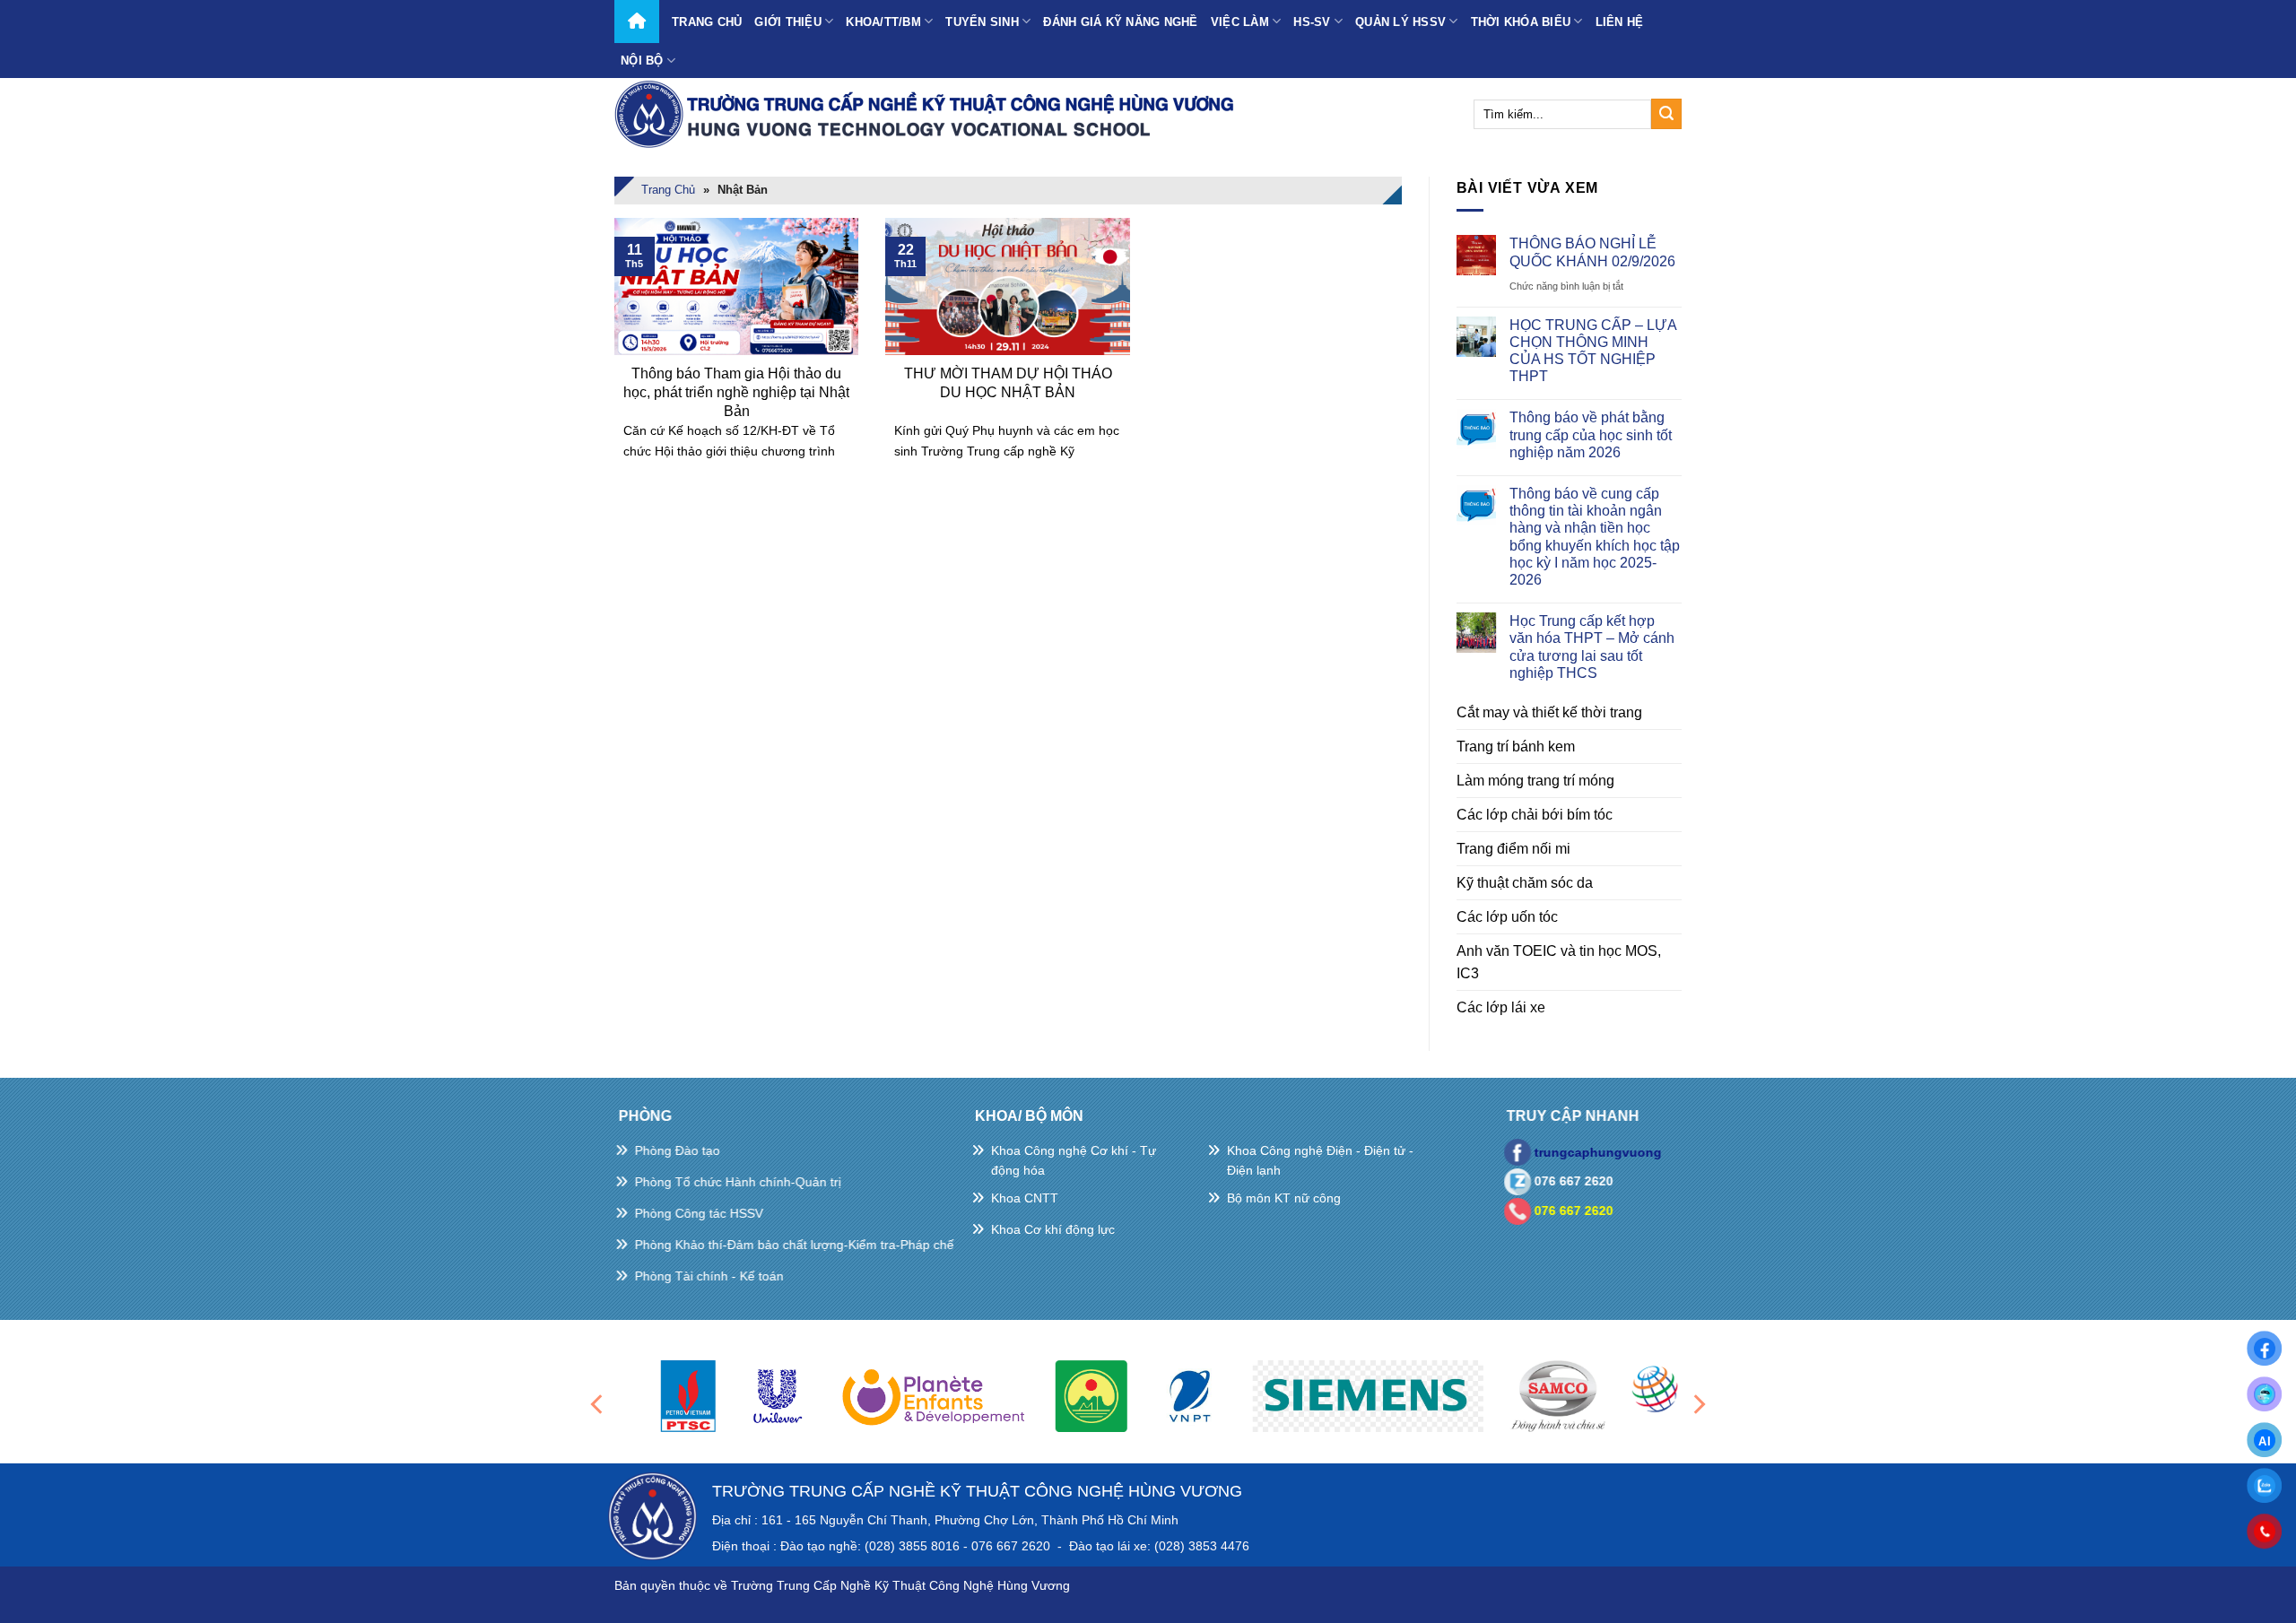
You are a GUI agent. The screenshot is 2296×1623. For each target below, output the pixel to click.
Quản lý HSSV (1400, 22)
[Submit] (1666, 114)
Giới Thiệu (788, 22)
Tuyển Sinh (982, 22)
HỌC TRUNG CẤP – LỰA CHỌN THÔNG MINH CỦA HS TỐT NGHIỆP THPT (1593, 351)
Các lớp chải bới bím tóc (1535, 815)
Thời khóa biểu (1521, 22)
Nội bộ (642, 61)
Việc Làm (1240, 22)
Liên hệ (1620, 22)
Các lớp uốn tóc (1507, 917)
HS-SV (1312, 22)
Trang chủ (707, 22)
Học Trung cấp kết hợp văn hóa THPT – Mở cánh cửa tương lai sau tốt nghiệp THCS (1592, 647)
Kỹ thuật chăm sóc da (1525, 883)
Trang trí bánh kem (1516, 746)
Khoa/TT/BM (883, 22)
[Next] (1698, 1404)
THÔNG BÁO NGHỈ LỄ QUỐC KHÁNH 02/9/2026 (1592, 252)
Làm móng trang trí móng (1535, 781)
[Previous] (598, 1404)
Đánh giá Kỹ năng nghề (1120, 22)
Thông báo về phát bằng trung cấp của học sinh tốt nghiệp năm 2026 (1591, 434)
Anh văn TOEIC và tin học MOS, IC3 (1559, 962)
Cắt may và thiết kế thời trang (1549, 712)
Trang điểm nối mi (1513, 849)
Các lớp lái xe (1501, 1007)
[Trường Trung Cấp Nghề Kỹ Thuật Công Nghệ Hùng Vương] (928, 114)
